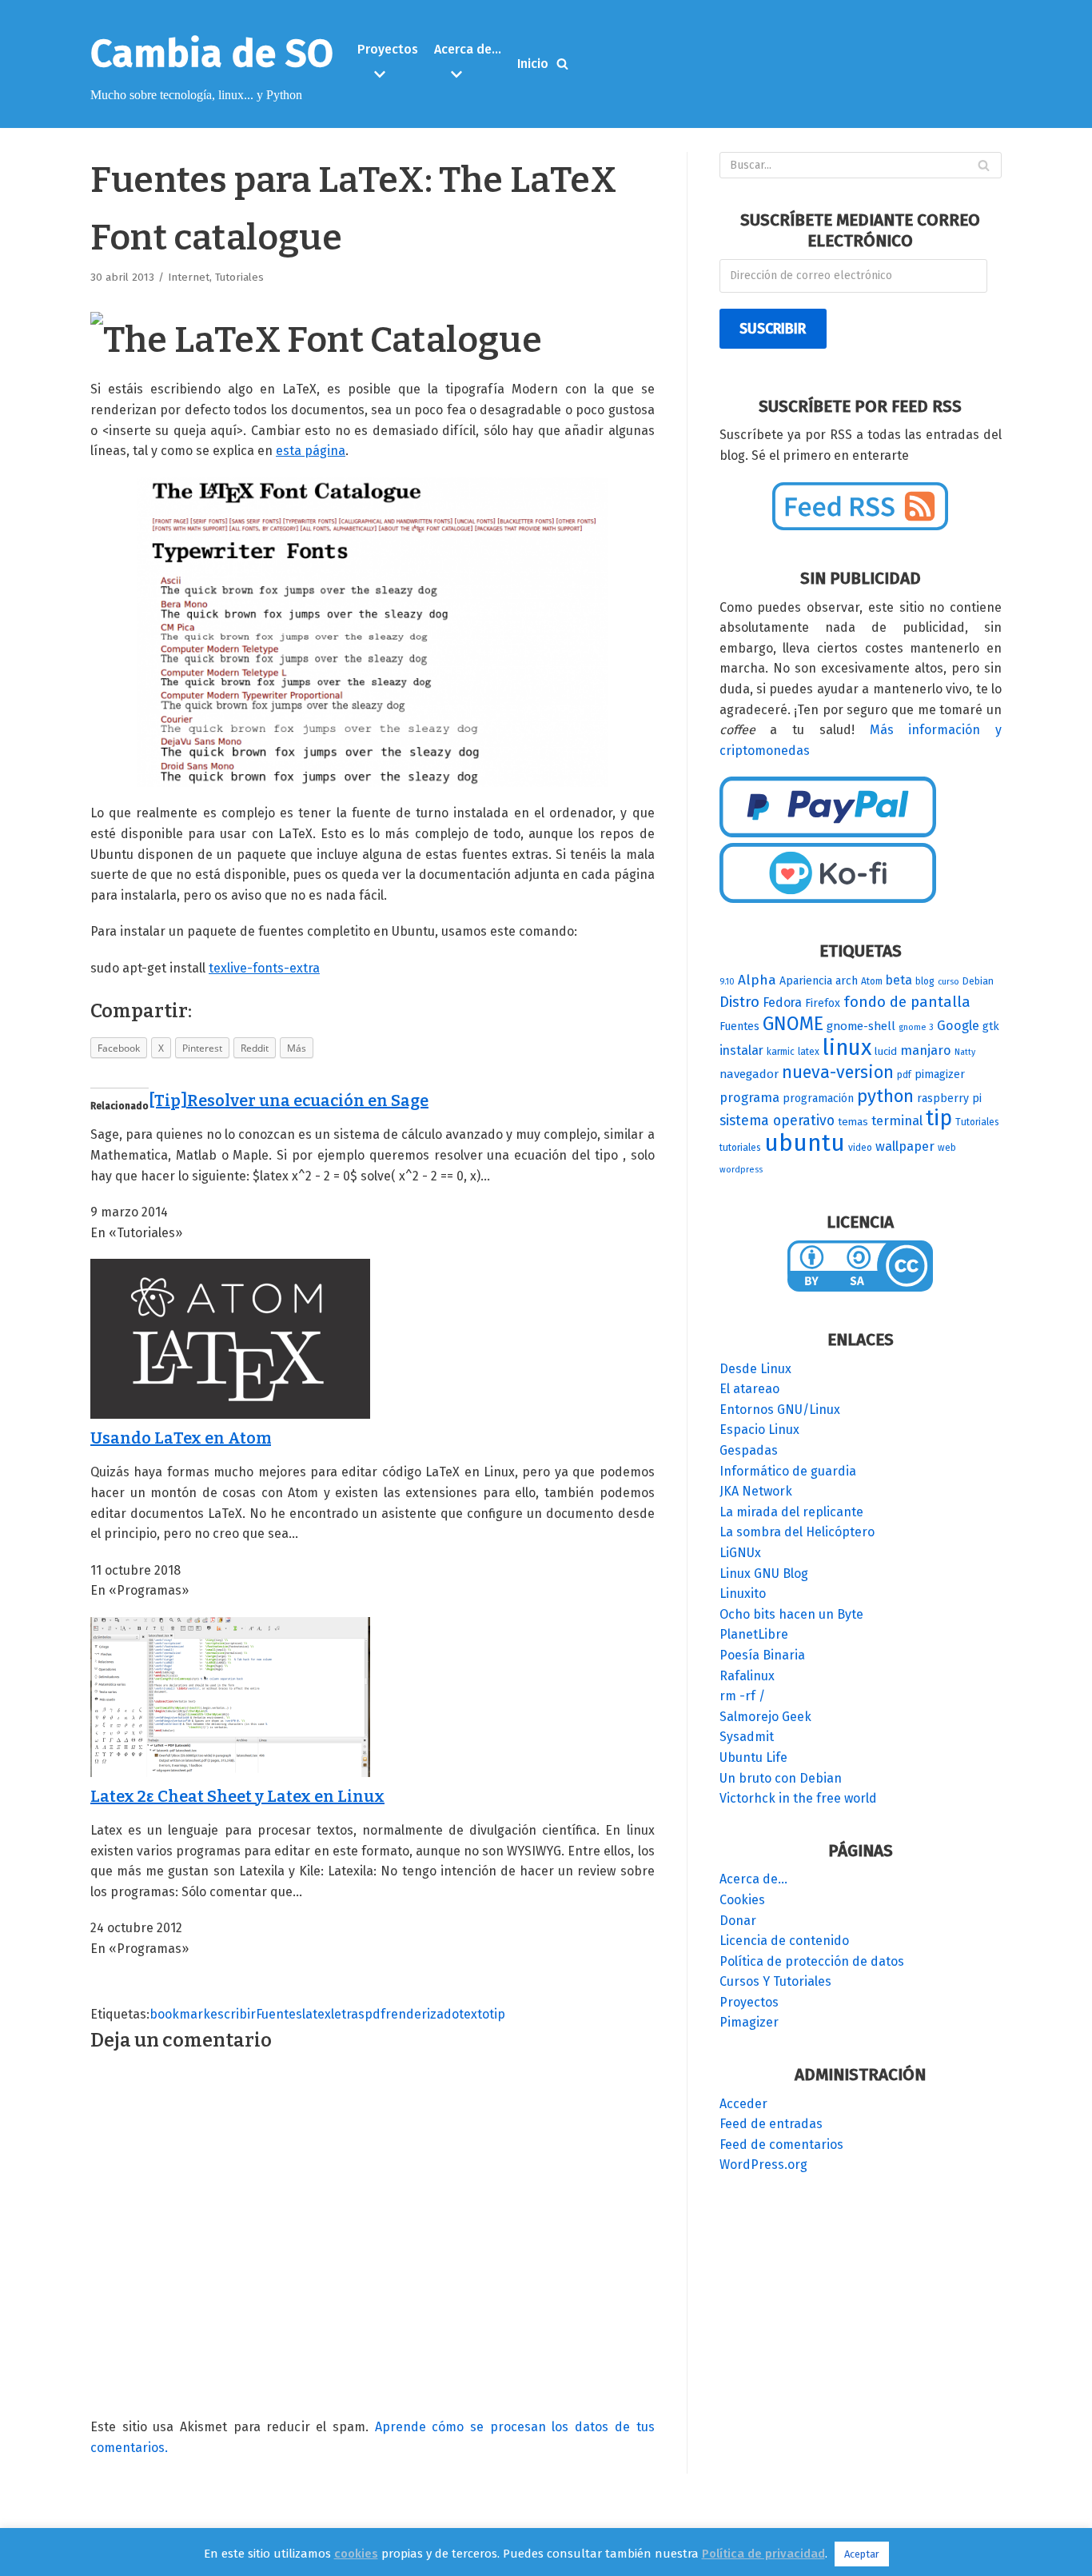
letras (348, 2014)
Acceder (743, 2104)
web (947, 1148)
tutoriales (740, 1148)
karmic (781, 1052)
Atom (872, 981)
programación (818, 1098)
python (885, 1096)
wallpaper (905, 1146)
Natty (965, 1052)
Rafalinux (747, 1676)
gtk (991, 1026)
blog (925, 981)
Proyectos (749, 2002)
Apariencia (806, 981)
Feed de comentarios (781, 2145)
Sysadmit (747, 1737)
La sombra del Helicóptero (797, 1532)
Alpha (757, 980)
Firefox (823, 1003)
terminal (897, 1121)
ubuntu (805, 1143)
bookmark (180, 2014)
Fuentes (279, 2014)
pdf (375, 2014)
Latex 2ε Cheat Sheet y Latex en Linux (237, 1796)
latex (317, 2014)
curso (949, 982)
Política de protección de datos (812, 1961)
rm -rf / (742, 1696)
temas (853, 1122)
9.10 (727, 982)
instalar (741, 1050)
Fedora (782, 1002)
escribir (233, 2014)
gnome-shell (861, 1026)
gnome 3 (916, 1027)
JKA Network (756, 1491)
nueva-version (838, 1072)
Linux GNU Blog (764, 1574)
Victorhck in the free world (798, 1798)
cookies (356, 2554)
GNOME (793, 1024)
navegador (749, 1074)
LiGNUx (740, 1553)
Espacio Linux (759, 1430)
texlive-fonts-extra (264, 968)
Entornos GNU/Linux (780, 1410)
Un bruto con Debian (781, 1778)
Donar (738, 1921)
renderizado (422, 2014)
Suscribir (773, 329)
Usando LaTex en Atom (181, 1438)
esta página (311, 451)
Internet (189, 277)
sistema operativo (777, 1120)
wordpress (741, 1170)
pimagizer (940, 1074)
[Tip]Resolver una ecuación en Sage (289, 1100)
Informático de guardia (788, 1471)
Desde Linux (755, 1369)
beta (899, 980)
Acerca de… (753, 1879)
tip (497, 2014)
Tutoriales (239, 277)
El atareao (749, 1389)
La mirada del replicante (791, 1512)
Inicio (533, 64)
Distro (739, 1002)
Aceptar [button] (862, 2554)
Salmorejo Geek (765, 1717)
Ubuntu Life (753, 1757)
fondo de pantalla (907, 1002)
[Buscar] (562, 64)
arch (847, 981)
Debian (978, 981)
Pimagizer (749, 2022)
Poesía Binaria (762, 1655)
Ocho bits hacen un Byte (791, 1614)
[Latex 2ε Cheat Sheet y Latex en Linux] (230, 1773)
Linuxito (743, 1594)
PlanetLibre (754, 1634)
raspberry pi (949, 1098)
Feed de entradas (771, 2124)
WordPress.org (763, 2165)
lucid (886, 1052)
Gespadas (749, 1450)
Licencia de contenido (784, 1941)
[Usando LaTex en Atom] (230, 1414)
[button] (390, 74)
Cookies (742, 1900)
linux (847, 1047)
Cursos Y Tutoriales (775, 1981)
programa (749, 1098)
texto (474, 2014)
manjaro (926, 1050)
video (860, 1148)
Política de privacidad (763, 2554)
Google (958, 1026)
